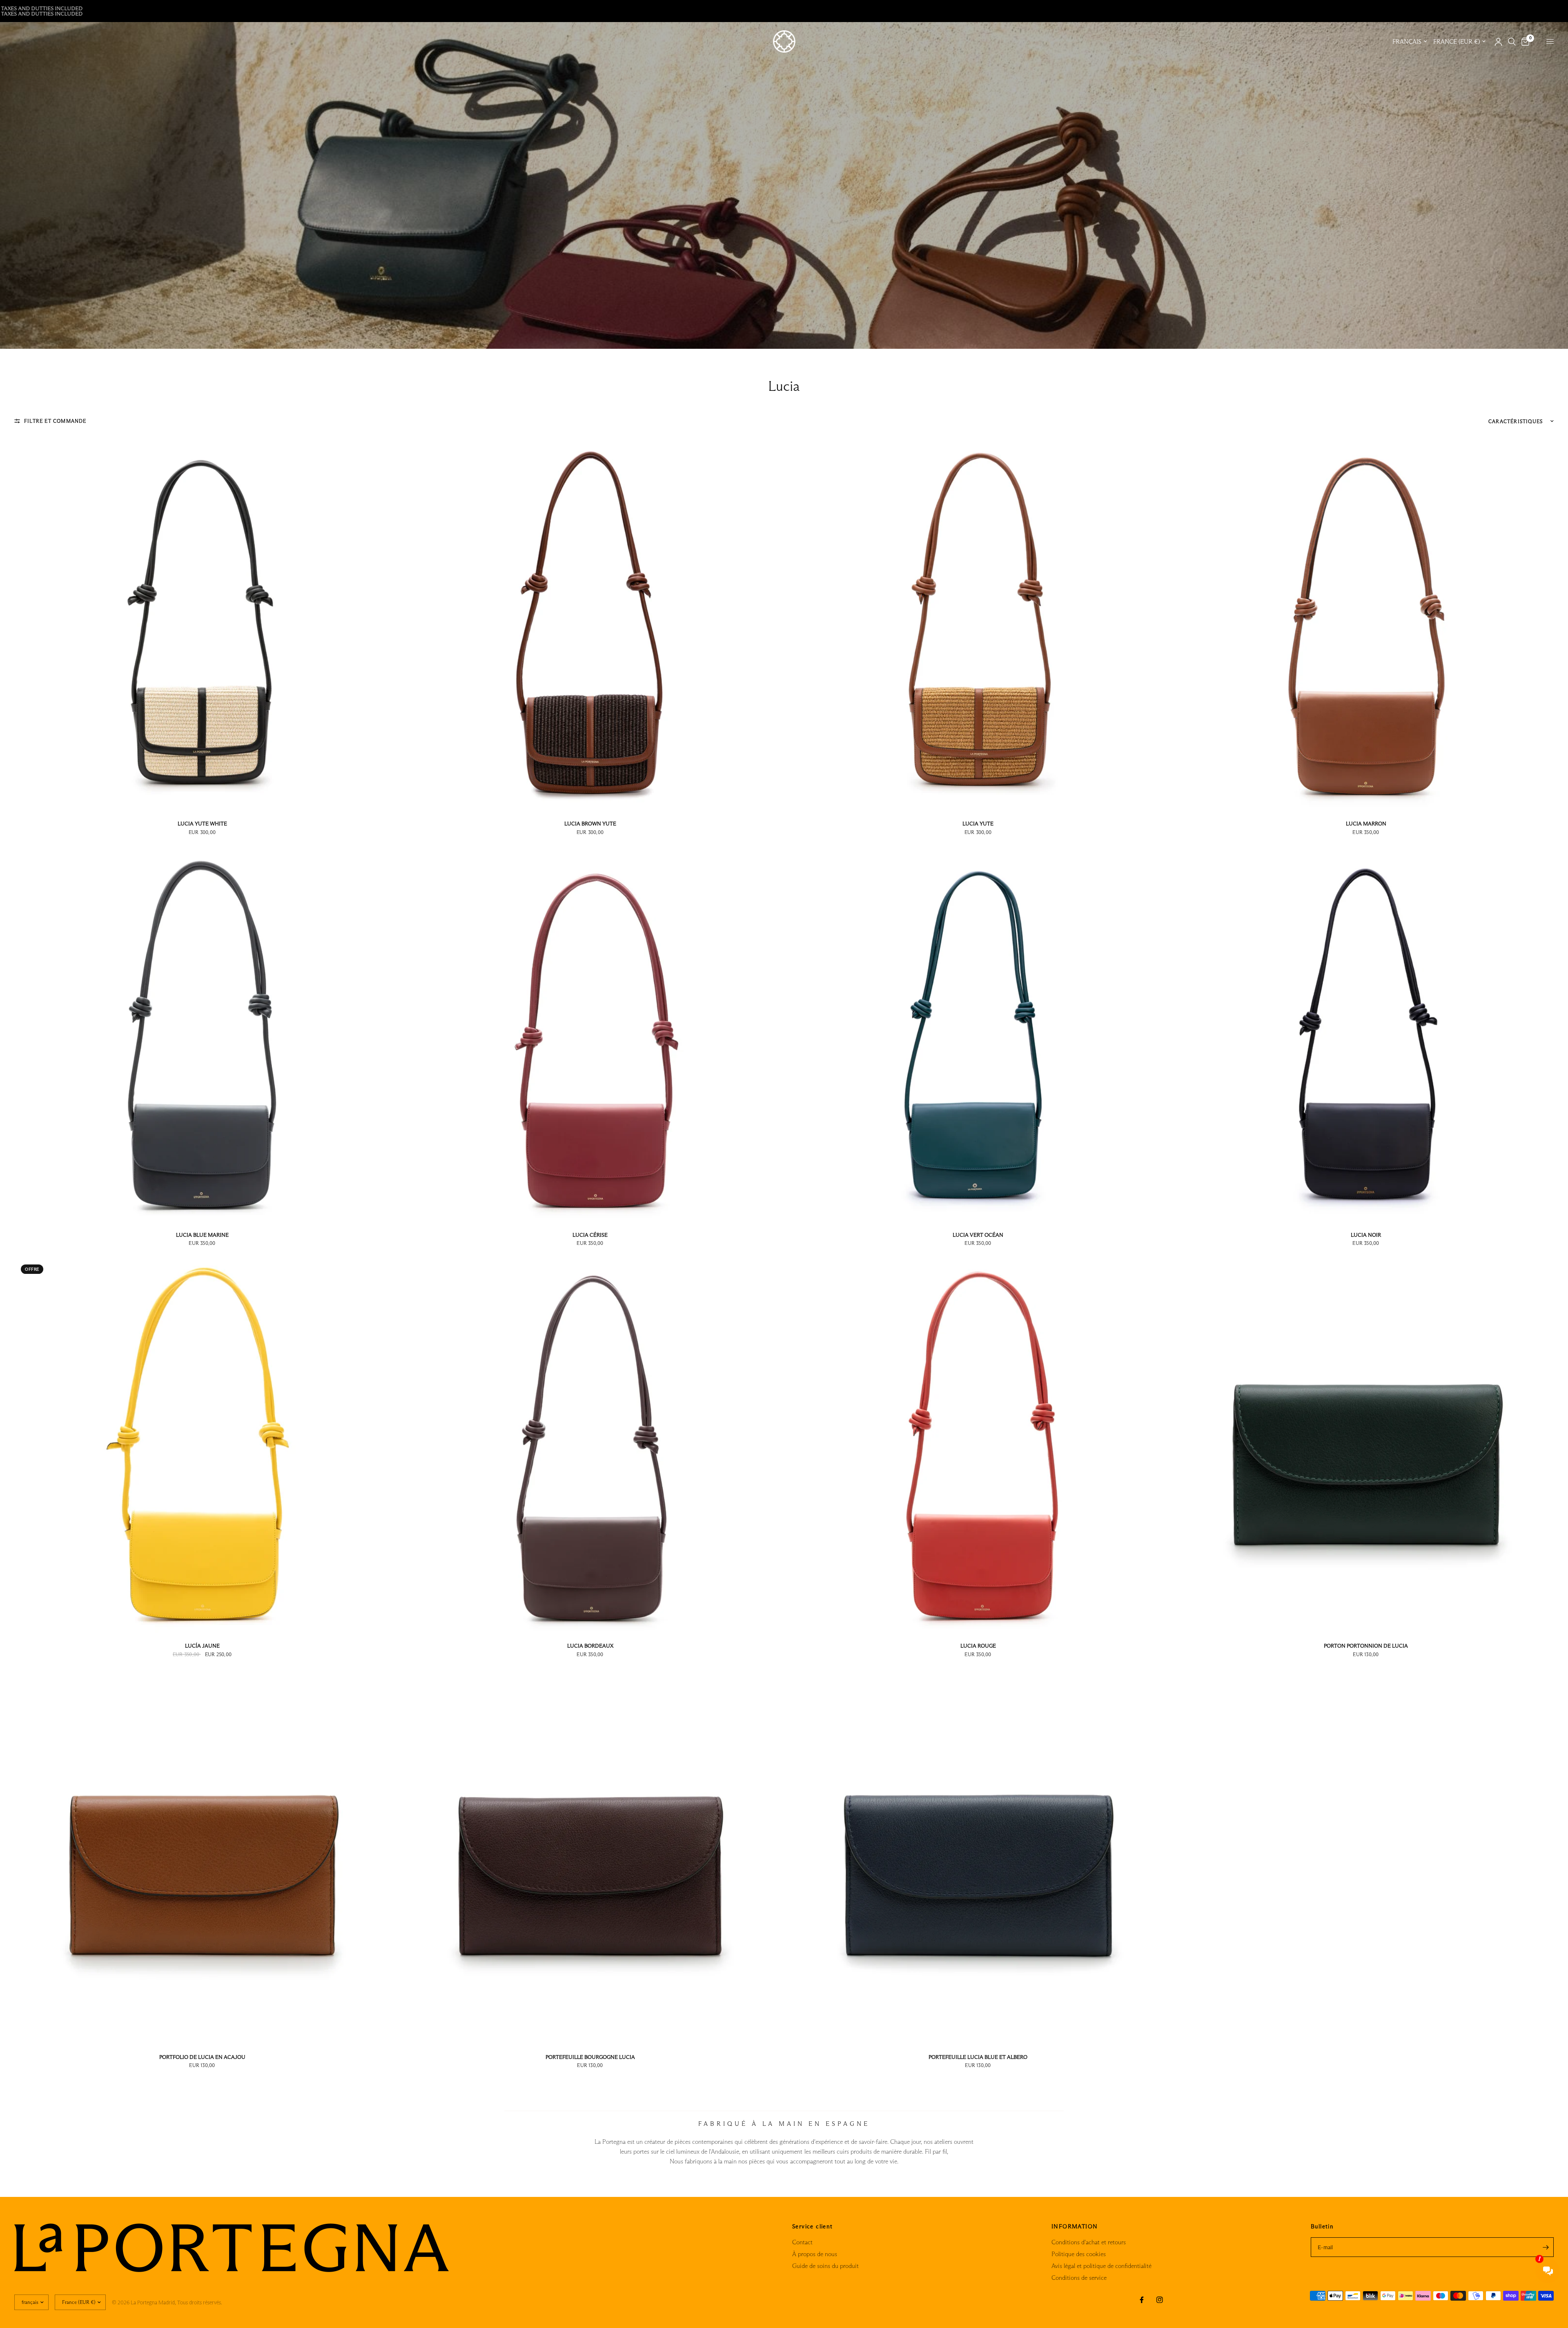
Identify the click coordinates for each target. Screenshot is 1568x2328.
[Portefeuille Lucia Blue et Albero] (978, 1857)
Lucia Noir (1366, 1235)
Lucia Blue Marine (202, 1235)
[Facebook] (1142, 2300)
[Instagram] (1160, 2300)
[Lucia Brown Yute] (590, 624)
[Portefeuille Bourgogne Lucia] (590, 1857)
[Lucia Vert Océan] (978, 1035)
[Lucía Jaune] (202, 1446)
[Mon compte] (1498, 42)
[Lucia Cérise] (590, 1035)
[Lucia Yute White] (202, 624)
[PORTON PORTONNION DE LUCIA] (1366, 1446)
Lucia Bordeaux (590, 1646)
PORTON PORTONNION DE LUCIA (1366, 1646)
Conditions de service (1079, 2278)
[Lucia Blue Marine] (202, 1035)
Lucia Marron (1366, 823)
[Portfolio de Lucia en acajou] (202, 1857)
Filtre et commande (55, 421)
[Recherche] (1512, 42)
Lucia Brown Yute (590, 823)
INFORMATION (1075, 2226)
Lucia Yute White (202, 823)
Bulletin (1322, 2226)
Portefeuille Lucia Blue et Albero (978, 2057)
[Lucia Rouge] (978, 1446)
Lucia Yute (978, 823)
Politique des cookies (1079, 2254)
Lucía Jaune (202, 1646)
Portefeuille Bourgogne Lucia (590, 2057)
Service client (813, 2226)
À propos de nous (815, 2254)
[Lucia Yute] (978, 624)
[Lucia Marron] (1366, 624)
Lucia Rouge (978, 1646)
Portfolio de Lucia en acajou (202, 2057)
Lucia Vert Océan (978, 1235)
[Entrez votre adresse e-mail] (1546, 2247)
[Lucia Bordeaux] (590, 1446)
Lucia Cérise (590, 1235)
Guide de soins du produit (825, 2266)
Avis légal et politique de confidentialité (1101, 2266)
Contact (802, 2242)
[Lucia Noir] (1366, 1035)
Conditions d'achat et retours (1089, 2242)
